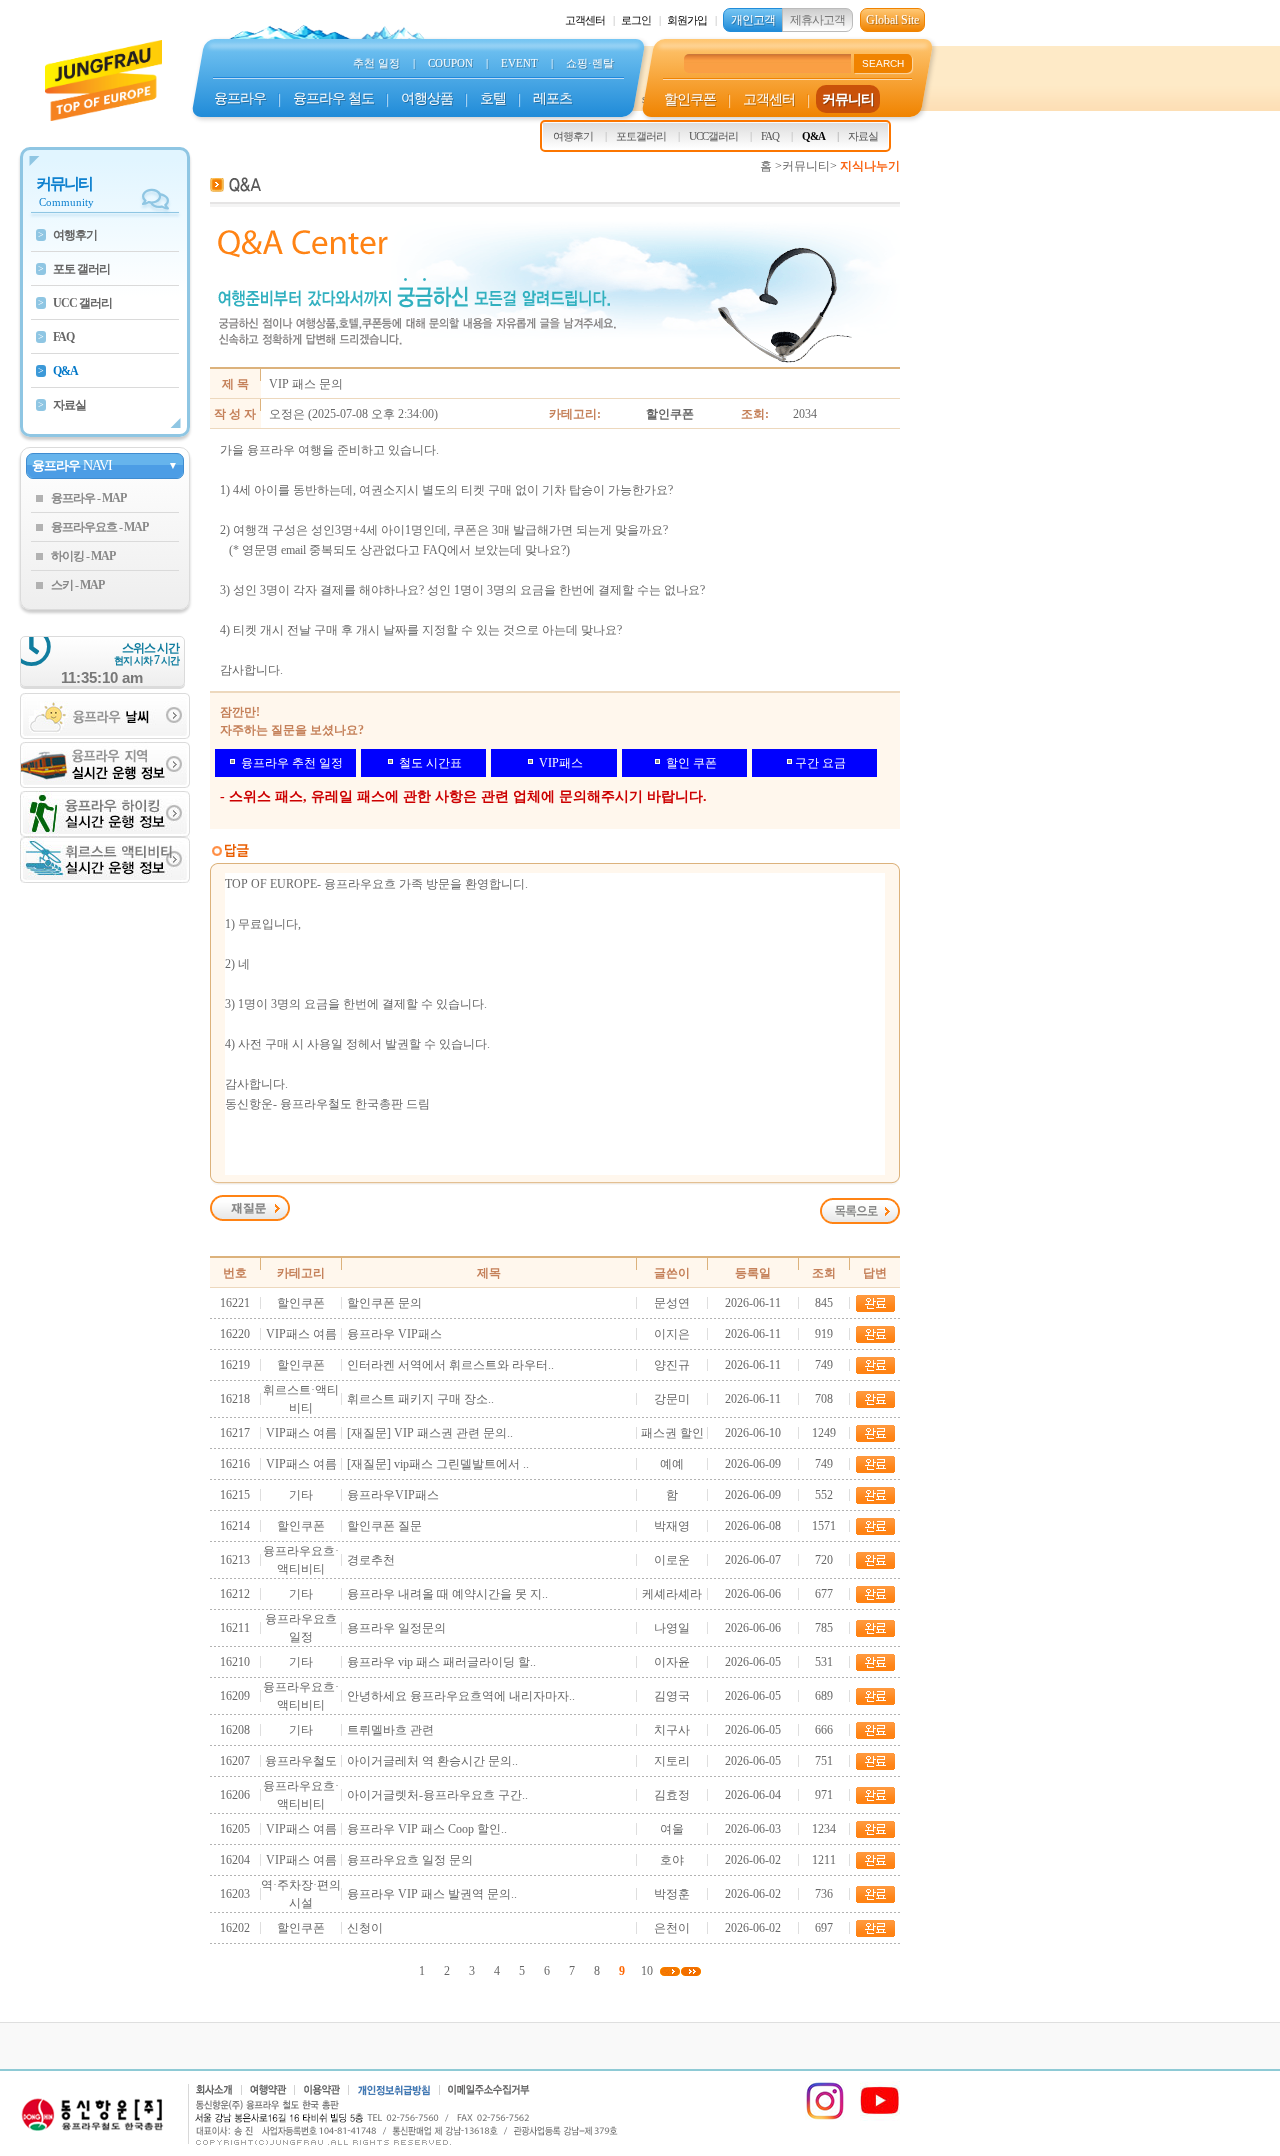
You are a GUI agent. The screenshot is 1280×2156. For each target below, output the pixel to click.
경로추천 (371, 1560)
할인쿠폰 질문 (384, 1526)
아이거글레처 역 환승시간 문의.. (432, 1761)
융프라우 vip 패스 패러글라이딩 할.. (441, 1662)
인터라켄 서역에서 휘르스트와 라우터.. (450, 1365)
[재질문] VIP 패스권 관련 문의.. (430, 1433)
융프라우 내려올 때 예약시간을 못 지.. (447, 1594)
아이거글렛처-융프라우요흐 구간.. (437, 1795)
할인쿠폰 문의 (384, 1303)
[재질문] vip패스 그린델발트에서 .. (438, 1464)
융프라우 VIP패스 (394, 1334)
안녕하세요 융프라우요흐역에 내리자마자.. (461, 1696)
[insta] (825, 2117)
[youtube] (880, 2117)
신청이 (365, 1928)
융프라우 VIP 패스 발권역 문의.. (432, 1894)
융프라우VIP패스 (393, 1495)
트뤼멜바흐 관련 (390, 1730)
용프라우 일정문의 (396, 1628)
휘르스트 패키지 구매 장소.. (420, 1399)
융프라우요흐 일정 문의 (410, 1860)
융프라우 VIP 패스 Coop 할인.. (427, 1829)
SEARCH (883, 63)
